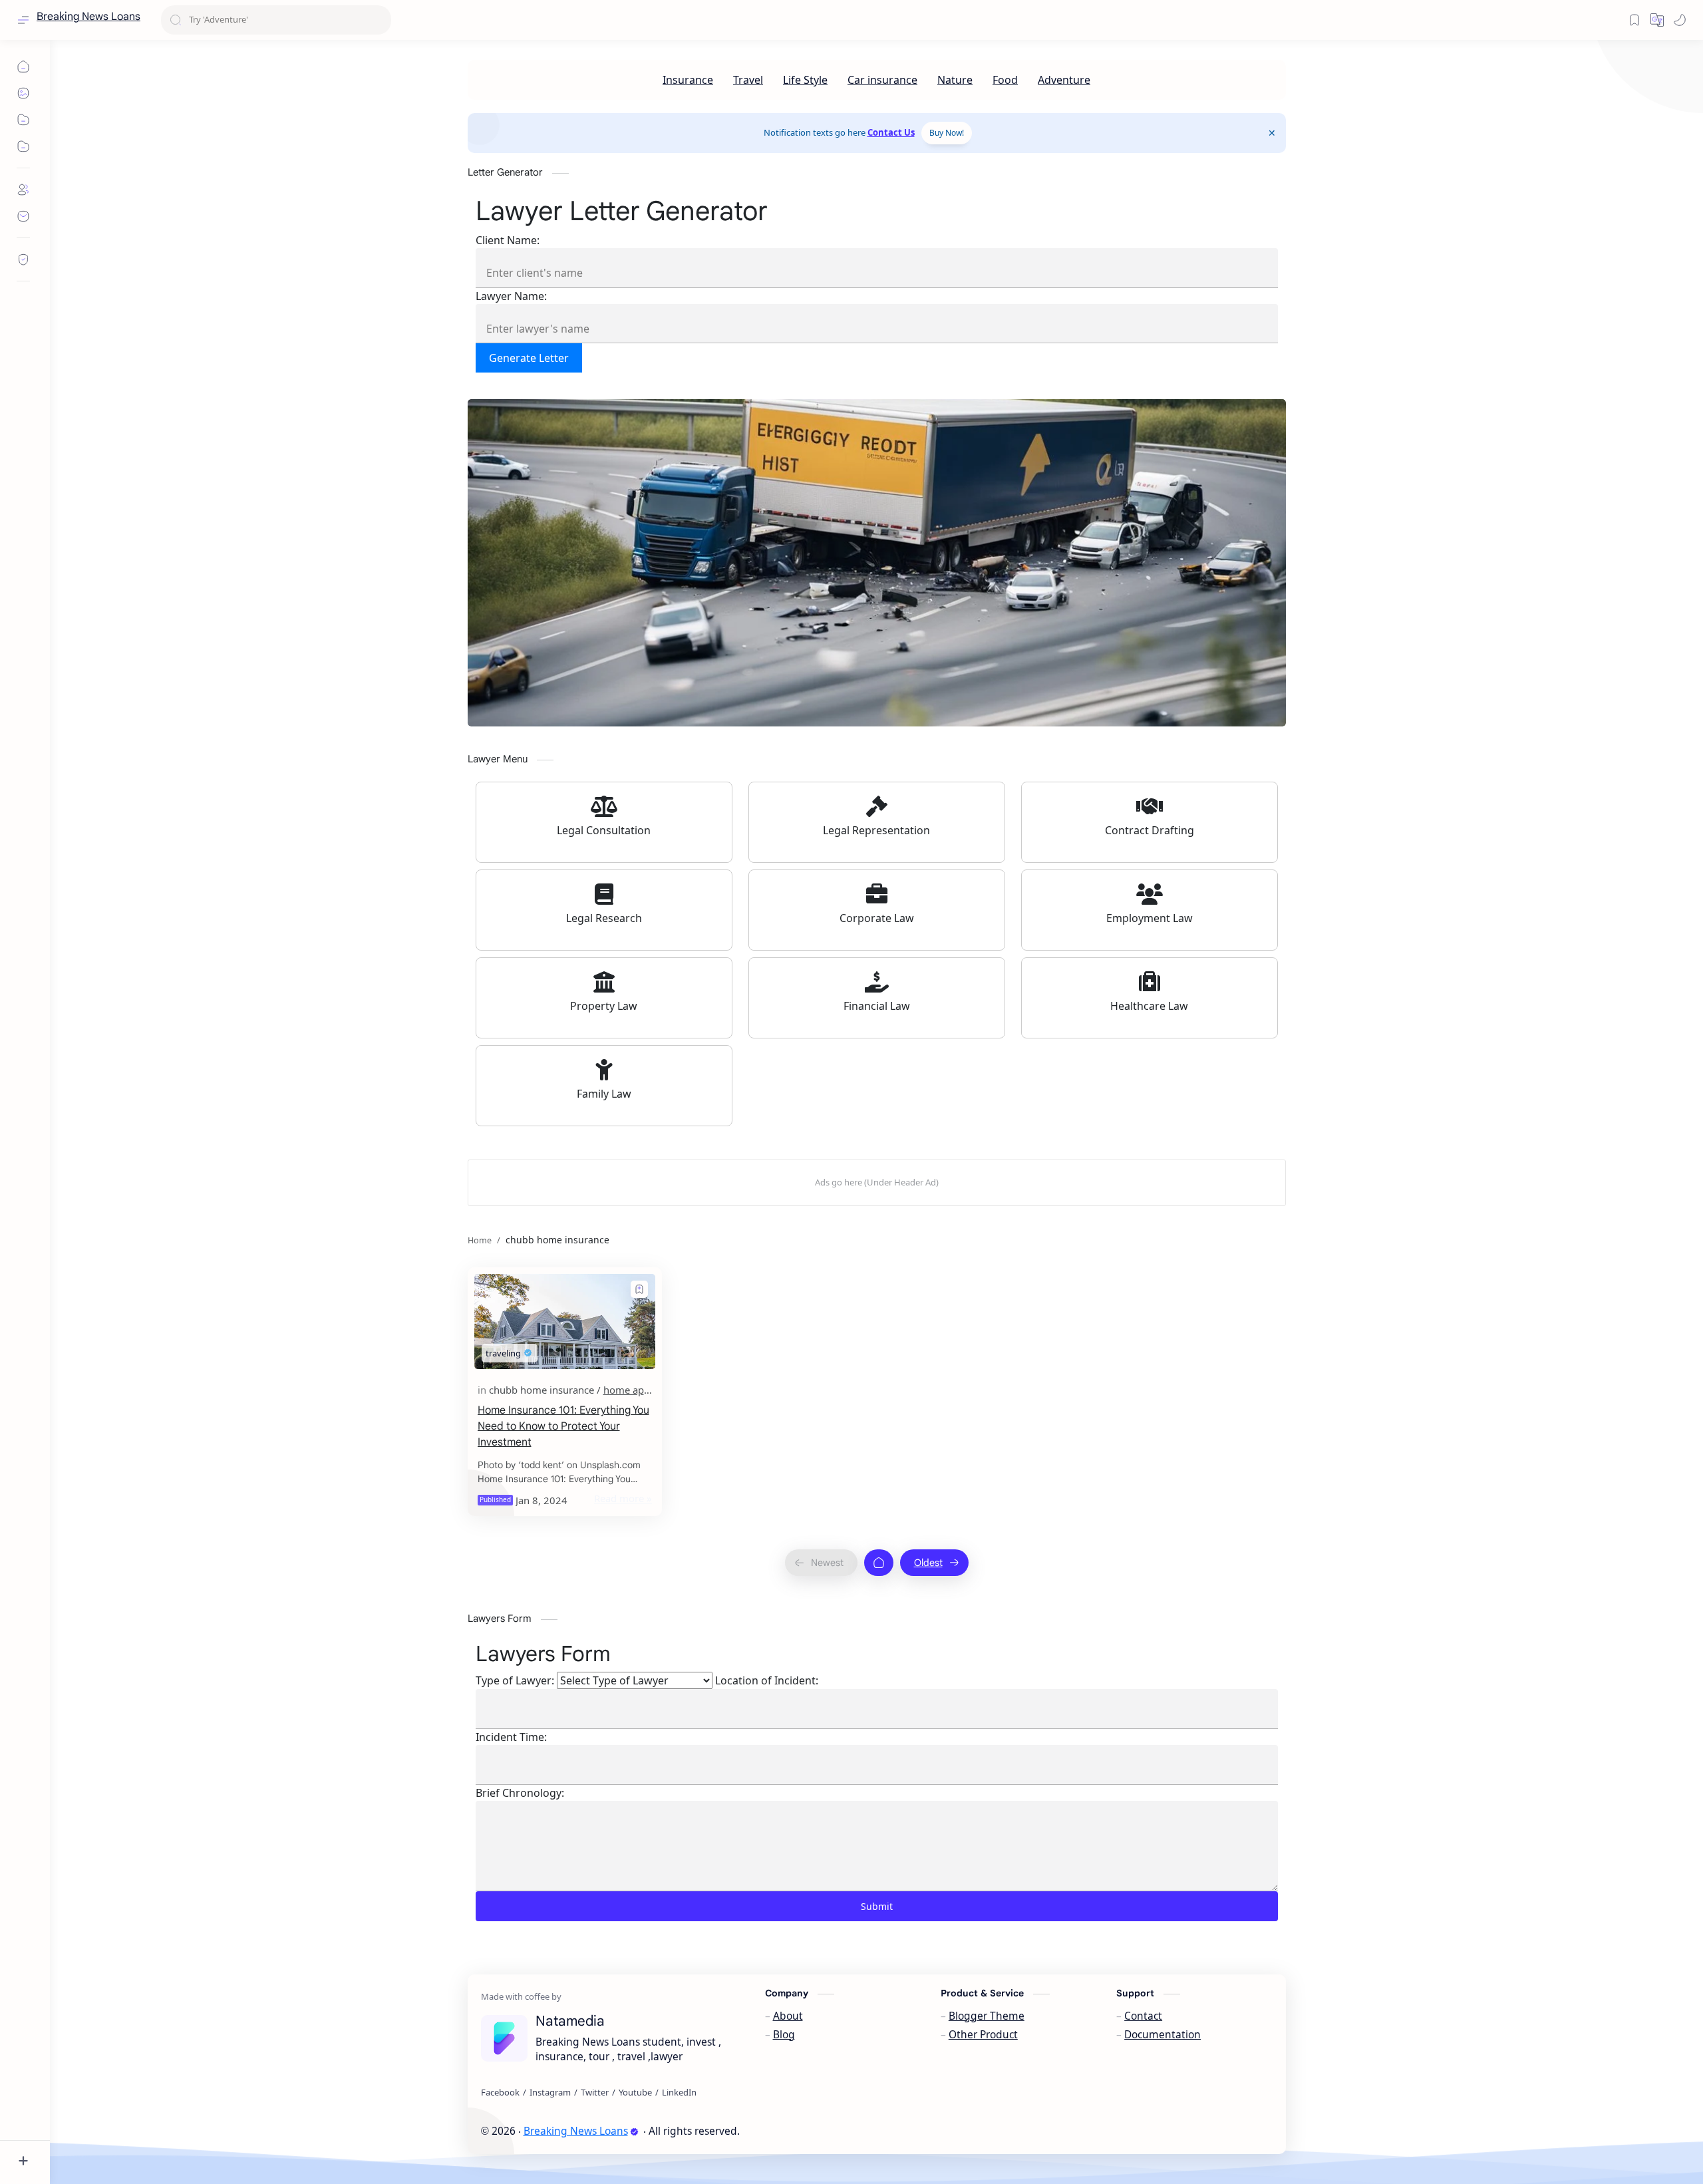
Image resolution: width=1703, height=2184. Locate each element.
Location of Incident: (767, 1680)
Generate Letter (529, 358)
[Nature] (955, 80)
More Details (242, 2131)
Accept (120, 2131)
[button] (1680, 20)
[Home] (879, 1563)
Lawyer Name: (511, 296)
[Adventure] (1064, 80)
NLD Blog (832, 2131)
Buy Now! (947, 133)
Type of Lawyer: (515, 1680)
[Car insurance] (882, 80)
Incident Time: (511, 1737)
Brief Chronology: (520, 1793)
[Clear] (379, 20)
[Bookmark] (1634, 20)
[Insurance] (688, 80)
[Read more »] (623, 1498)
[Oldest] (934, 1563)
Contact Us (891, 132)
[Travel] (748, 80)
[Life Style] (805, 80)
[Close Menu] (1272, 133)
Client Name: (508, 240)
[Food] (1005, 80)
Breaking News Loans (88, 17)
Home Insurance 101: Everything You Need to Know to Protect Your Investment (563, 1426)
